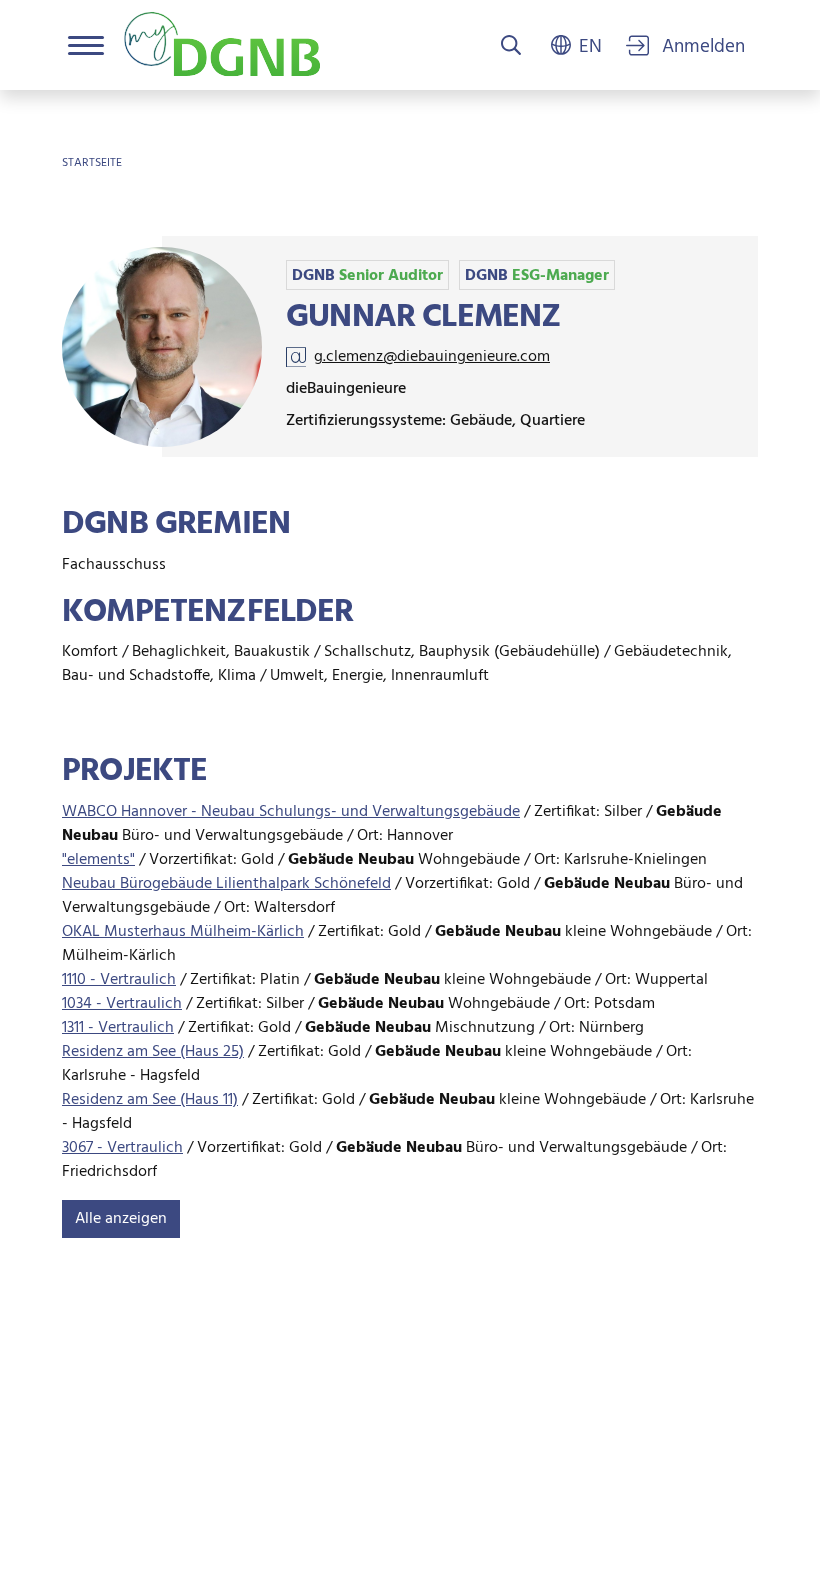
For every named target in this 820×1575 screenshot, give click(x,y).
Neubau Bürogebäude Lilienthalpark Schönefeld (226, 884)
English (590, 45)
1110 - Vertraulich (119, 980)
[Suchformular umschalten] (511, 47)
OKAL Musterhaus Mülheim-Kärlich (183, 932)
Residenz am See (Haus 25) (153, 1052)
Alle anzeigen (121, 1219)
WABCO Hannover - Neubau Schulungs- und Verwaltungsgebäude (291, 812)
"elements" (98, 860)
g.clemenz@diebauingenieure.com (432, 357)
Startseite (92, 163)
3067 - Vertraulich (122, 1148)
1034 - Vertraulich (122, 1004)
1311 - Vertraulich (118, 1028)
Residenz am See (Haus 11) (150, 1100)
